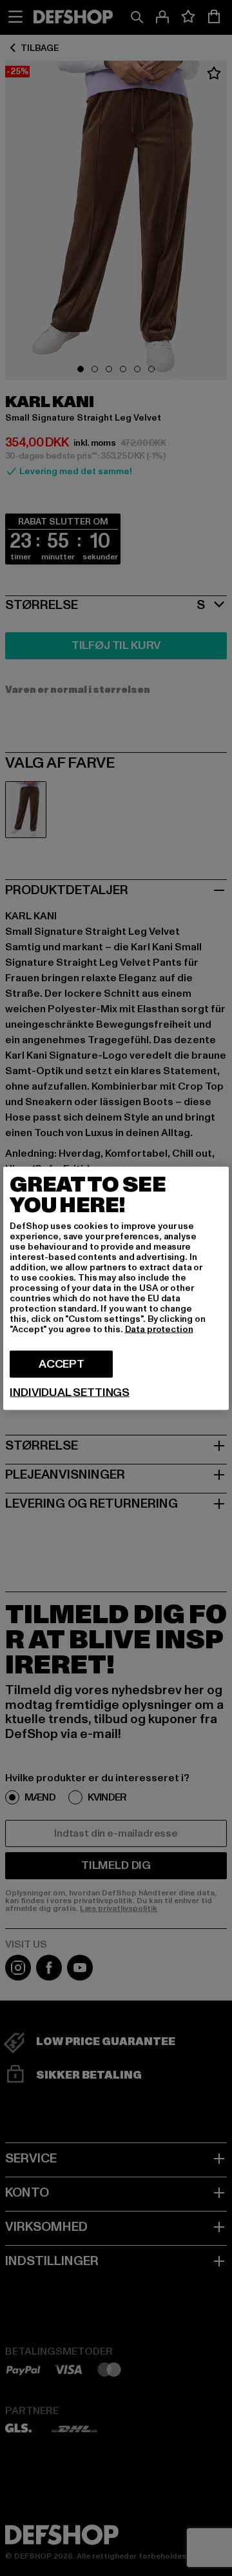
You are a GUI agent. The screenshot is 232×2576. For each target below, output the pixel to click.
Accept (62, 1363)
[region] (116, 1288)
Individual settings (70, 1392)
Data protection (159, 1329)
